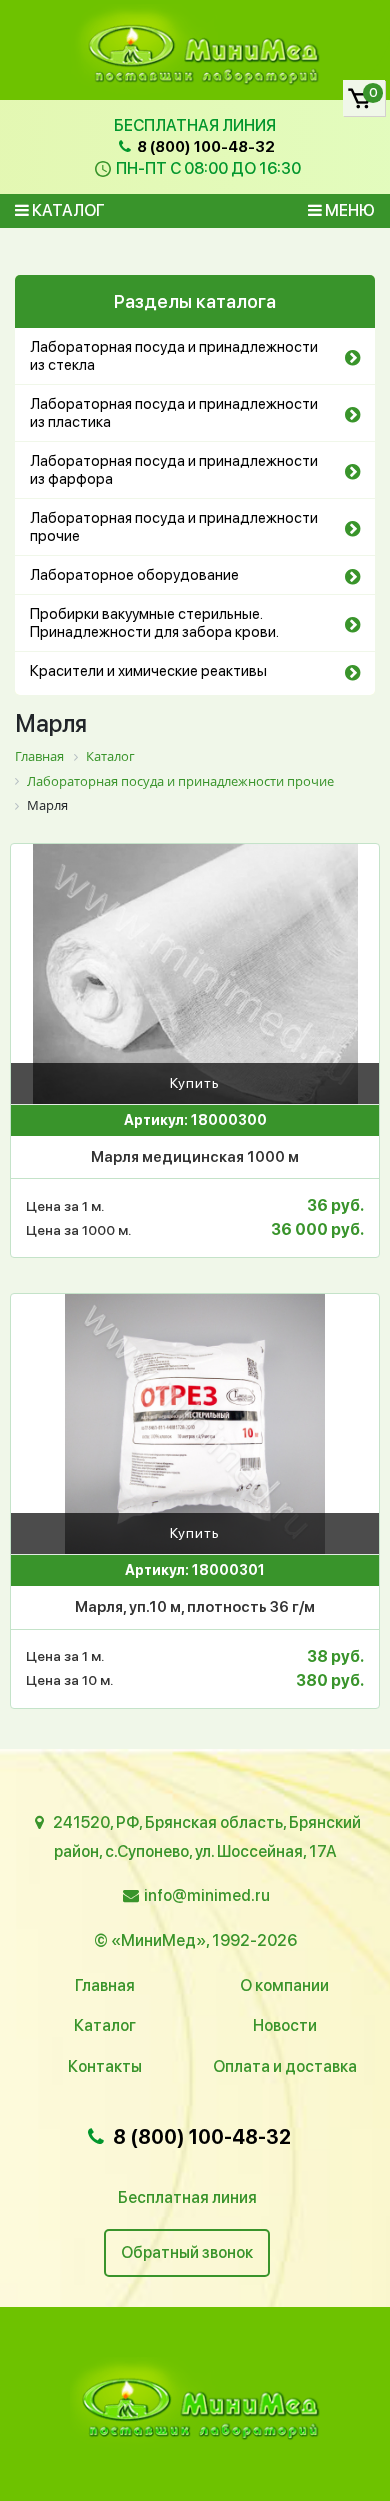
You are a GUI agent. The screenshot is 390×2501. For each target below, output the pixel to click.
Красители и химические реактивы (148, 671)
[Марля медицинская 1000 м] (195, 974)
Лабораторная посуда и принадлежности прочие (174, 527)
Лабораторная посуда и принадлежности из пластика (174, 413)
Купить (195, 1083)
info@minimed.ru (207, 1895)
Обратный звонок (187, 2252)
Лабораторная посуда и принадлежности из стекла (174, 356)
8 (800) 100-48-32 (204, 147)
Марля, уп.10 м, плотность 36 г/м (195, 1607)
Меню (348, 210)
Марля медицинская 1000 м (195, 1157)
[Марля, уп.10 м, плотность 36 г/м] (195, 1424)
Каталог (67, 210)
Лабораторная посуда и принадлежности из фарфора (174, 470)
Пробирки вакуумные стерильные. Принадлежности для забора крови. (154, 623)
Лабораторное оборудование (134, 575)
